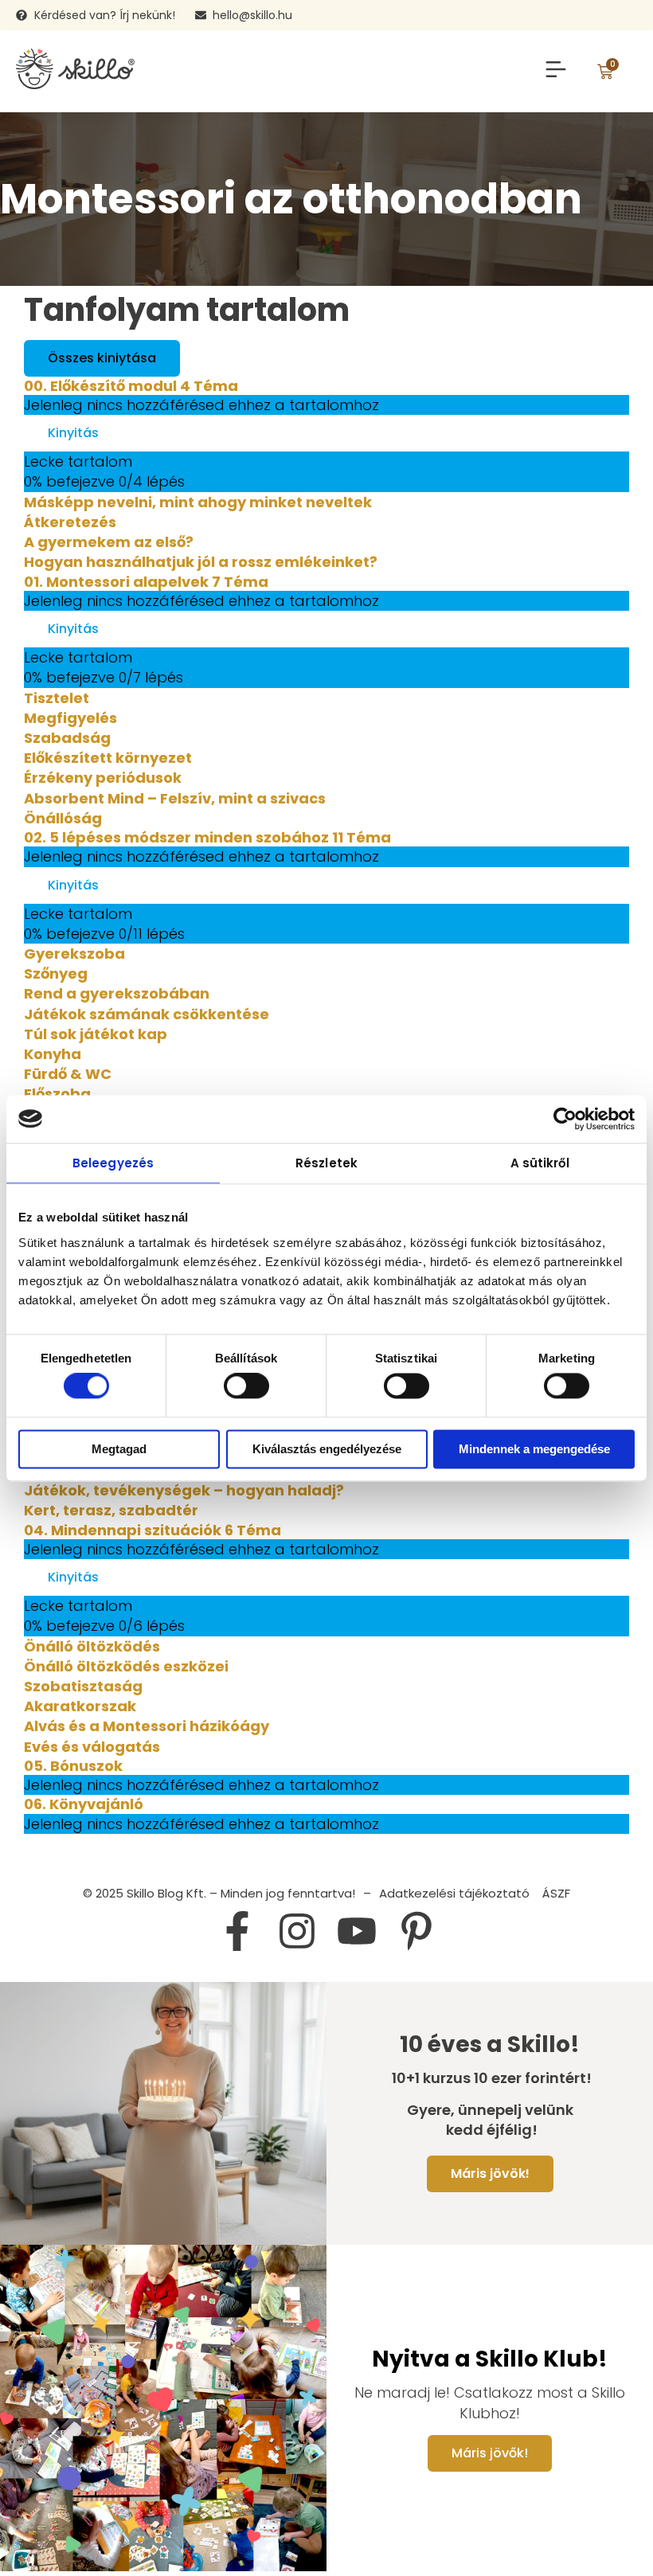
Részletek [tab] (326, 1163)
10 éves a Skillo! (490, 2045)
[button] (555, 72)
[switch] (246, 1386)
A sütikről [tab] (540, 1163)
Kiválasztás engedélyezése (327, 1449)
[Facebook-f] (237, 1931)
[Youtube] (357, 1931)
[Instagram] (297, 1931)
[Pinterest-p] (416, 1931)
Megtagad (119, 1449)
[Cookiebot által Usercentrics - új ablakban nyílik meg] (565, 1119)
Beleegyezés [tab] (113, 1163)
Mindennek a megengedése (534, 1449)
